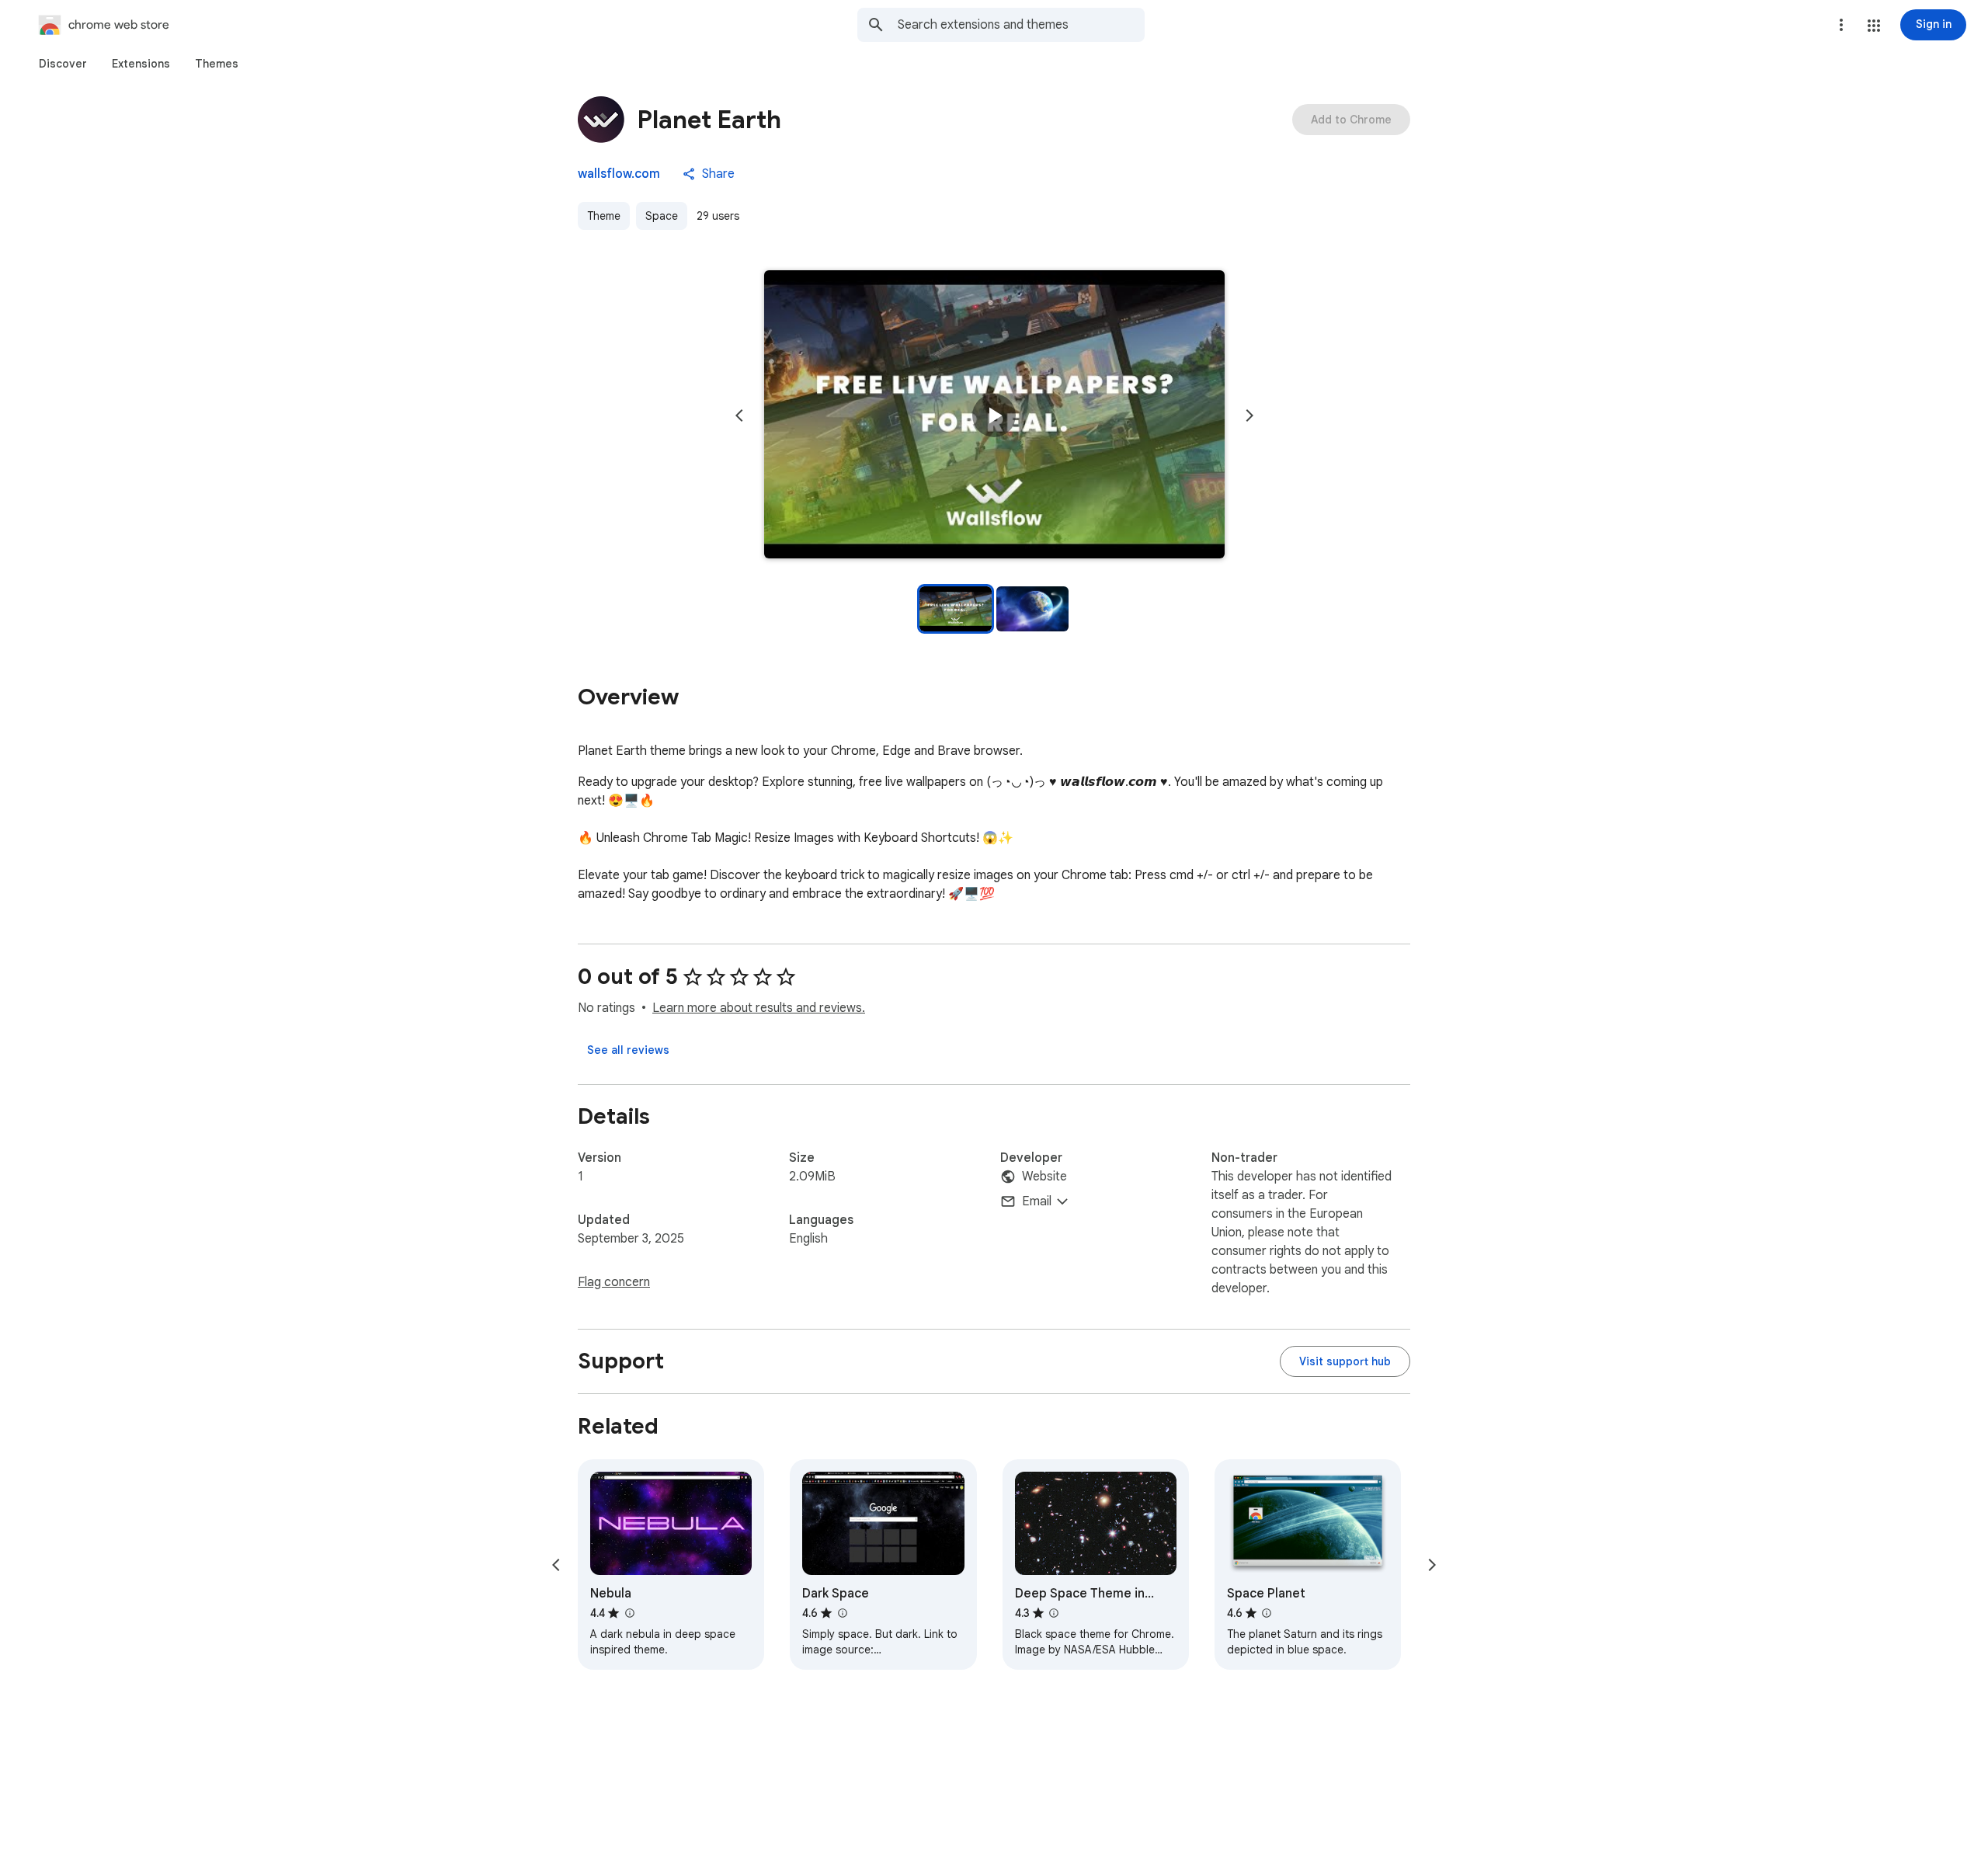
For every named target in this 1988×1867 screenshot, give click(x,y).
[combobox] (1021, 25)
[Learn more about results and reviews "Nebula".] (629, 1613)
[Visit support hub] (1345, 1361)
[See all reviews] (628, 1050)
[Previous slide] (739, 415)
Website (1044, 1177)
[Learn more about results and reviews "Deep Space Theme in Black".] (1054, 1613)
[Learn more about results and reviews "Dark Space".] (842, 1613)
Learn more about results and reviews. (759, 1008)
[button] (1874, 26)
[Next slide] (1249, 415)
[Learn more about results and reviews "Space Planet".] (1267, 1613)
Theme (604, 216)
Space (662, 216)
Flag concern (614, 1282)
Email (1037, 1201)
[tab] (63, 64)
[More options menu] (1841, 25)
